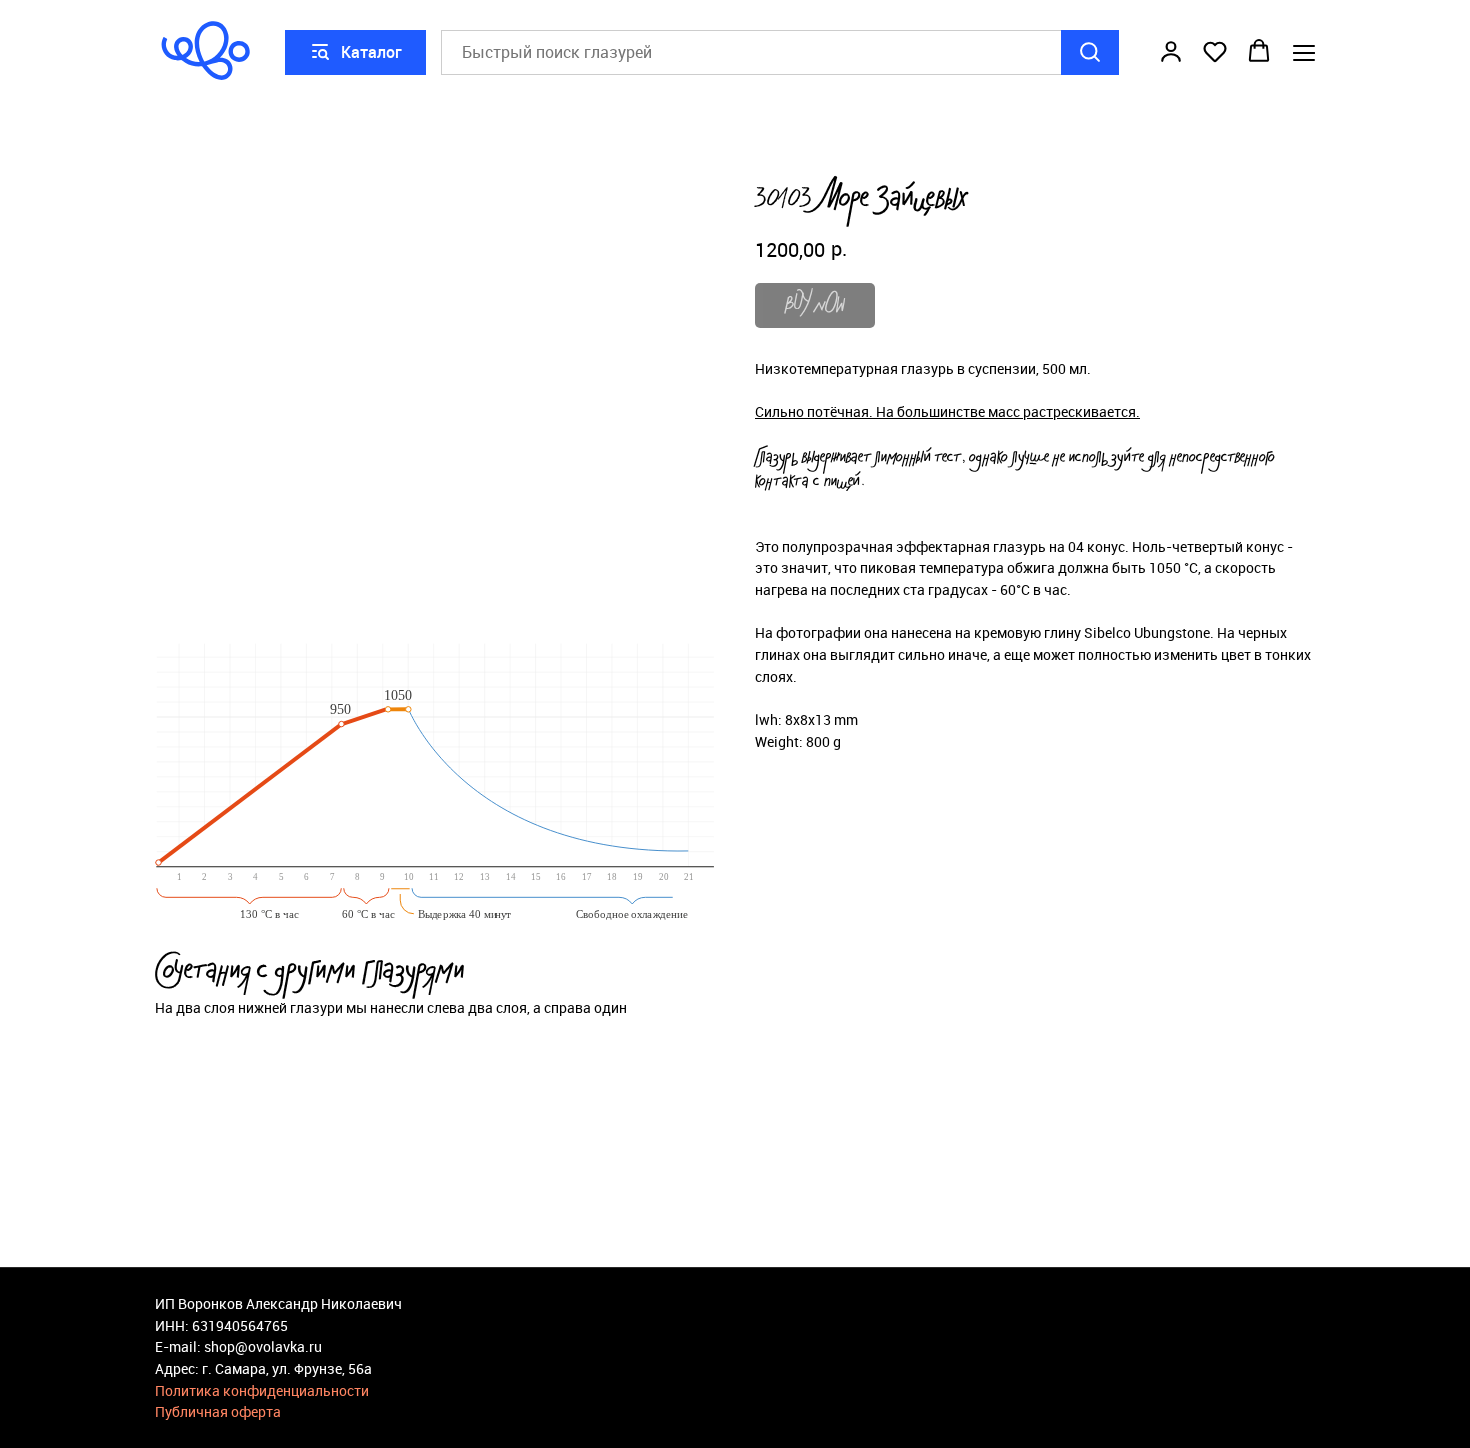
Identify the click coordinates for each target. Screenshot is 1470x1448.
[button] (1171, 51)
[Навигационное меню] (1304, 52)
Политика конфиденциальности (262, 1390)
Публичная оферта (218, 1411)
